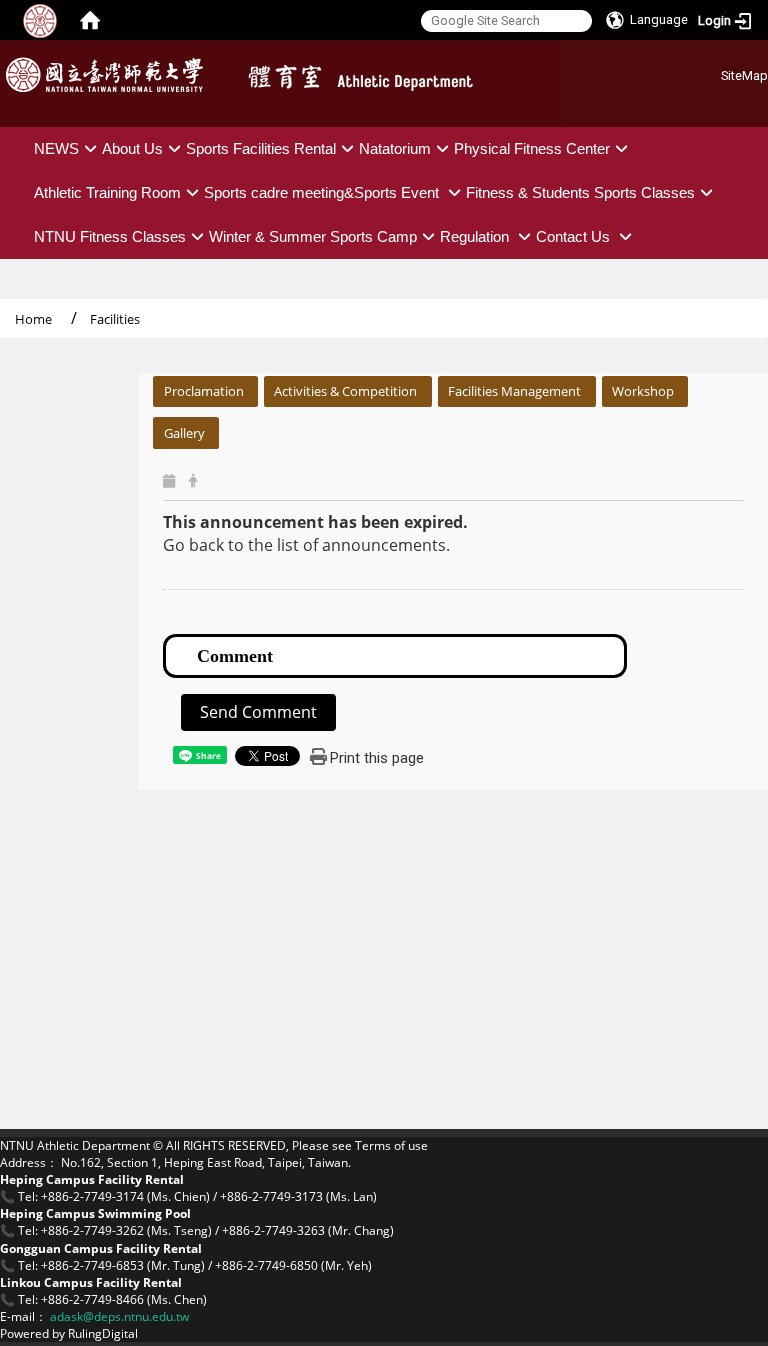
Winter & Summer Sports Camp (313, 236)
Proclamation (204, 391)
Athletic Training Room (107, 192)
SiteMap (744, 75)
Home (33, 319)
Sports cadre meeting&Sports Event (323, 192)
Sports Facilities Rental (261, 148)
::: (713, 72)
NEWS (56, 148)
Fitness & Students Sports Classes (580, 192)
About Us (132, 148)
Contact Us (575, 236)
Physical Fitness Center (532, 148)
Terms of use (391, 1145)
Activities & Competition (345, 391)
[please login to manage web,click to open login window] (40, 20)
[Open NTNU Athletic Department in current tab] (393, 81)
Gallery (184, 433)
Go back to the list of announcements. (306, 545)
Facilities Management (514, 391)
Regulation (476, 236)
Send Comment (258, 712)
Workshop (643, 391)
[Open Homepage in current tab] (90, 20)
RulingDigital (103, 1333)
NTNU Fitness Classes (110, 236)
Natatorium (395, 148)
